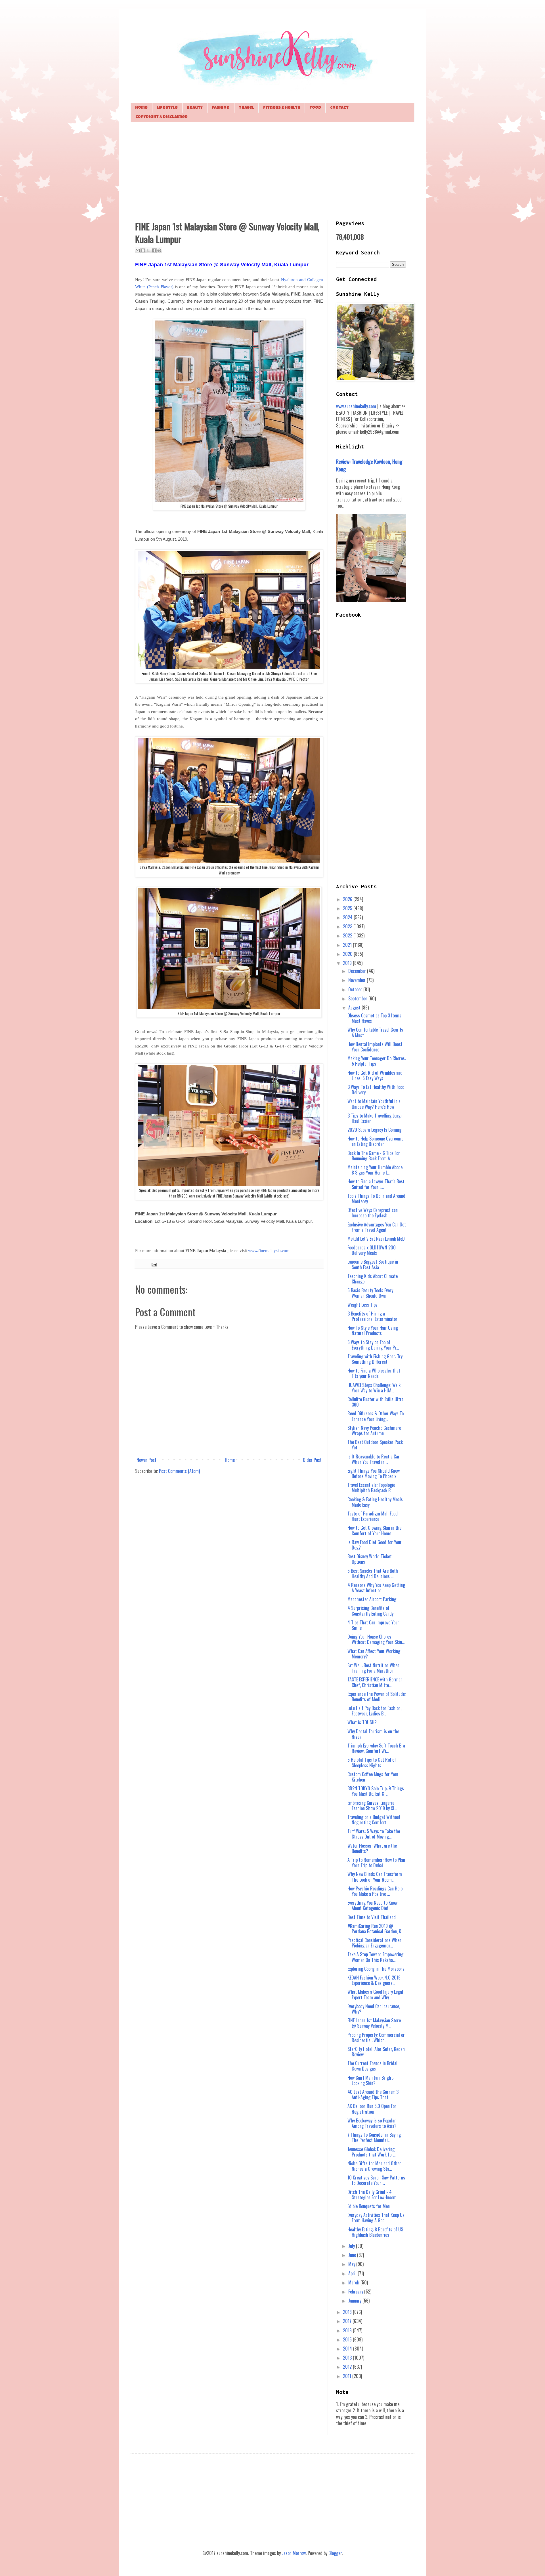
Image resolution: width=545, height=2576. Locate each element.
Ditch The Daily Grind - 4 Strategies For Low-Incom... (373, 2195)
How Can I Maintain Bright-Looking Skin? (371, 2080)
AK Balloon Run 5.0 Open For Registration (372, 2109)
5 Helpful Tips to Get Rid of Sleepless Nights (372, 1762)
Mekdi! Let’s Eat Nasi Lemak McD (376, 1239)
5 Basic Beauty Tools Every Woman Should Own (370, 1293)
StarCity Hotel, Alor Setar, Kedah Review (376, 2052)
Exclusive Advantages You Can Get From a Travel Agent (377, 1227)
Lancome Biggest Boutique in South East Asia (373, 1264)
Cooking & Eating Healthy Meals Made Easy (375, 1502)
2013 (348, 2358)
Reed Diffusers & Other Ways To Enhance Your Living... (376, 1416)
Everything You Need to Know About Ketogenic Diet (372, 1905)
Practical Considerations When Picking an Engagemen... (374, 1943)
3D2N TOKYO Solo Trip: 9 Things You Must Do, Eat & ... (376, 1791)
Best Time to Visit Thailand (372, 1917)
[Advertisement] (272, 170)
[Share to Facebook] (154, 250)
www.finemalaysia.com (269, 1251)
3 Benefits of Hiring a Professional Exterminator (372, 1316)
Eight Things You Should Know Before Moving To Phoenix (374, 1473)
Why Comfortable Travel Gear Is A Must (375, 1032)
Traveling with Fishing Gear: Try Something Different (375, 1359)
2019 (348, 963)
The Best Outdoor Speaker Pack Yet (375, 1445)
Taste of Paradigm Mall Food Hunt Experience (373, 1516)
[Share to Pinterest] (159, 250)
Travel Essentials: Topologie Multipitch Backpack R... (371, 1488)
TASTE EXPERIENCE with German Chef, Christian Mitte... (375, 1682)
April (353, 2273)
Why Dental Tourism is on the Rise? (373, 1734)
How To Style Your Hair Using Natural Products (373, 1330)
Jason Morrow (294, 2553)
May (352, 2264)
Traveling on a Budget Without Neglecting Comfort (374, 1820)
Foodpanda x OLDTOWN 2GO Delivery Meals (372, 1250)
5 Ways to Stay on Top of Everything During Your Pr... (373, 1345)
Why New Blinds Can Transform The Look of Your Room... (375, 1877)
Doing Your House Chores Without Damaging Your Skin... (376, 1639)
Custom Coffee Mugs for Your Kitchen (373, 1777)
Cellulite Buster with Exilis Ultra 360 (376, 1402)
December (358, 971)
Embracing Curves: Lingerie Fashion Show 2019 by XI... (372, 1805)
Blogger (335, 2553)
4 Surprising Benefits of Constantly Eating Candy (370, 1611)
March (354, 2282)
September (358, 998)
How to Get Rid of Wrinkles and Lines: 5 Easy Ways (375, 1075)
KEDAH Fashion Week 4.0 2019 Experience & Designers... (374, 1980)
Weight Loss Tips (362, 1305)
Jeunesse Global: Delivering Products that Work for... (371, 2152)
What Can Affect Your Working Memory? (374, 1654)
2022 (348, 935)
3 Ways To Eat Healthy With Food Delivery (376, 1090)
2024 (348, 917)
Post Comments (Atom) (179, 1471)
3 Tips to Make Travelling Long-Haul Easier (375, 1118)
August (355, 1007)
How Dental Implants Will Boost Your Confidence (375, 1047)
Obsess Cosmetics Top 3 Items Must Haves (374, 1018)
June (353, 2255)
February (356, 2292)
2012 (348, 2367)
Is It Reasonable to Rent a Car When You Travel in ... (374, 1459)
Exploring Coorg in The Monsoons (376, 1969)
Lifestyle (167, 108)
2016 (348, 2330)
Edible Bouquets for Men (369, 2206)
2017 (348, 2321)
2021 (348, 945)
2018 (348, 2312)
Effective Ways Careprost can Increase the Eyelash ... (373, 1213)
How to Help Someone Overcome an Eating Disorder (375, 1141)
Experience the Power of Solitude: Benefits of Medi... (377, 1697)
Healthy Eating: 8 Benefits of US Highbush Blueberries (375, 2232)
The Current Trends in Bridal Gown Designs (372, 2066)
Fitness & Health (282, 108)
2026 (348, 899)
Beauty (195, 108)
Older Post (312, 1460)
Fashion (221, 108)
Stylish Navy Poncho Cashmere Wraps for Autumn (374, 1431)
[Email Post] (153, 1264)
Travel (246, 108)
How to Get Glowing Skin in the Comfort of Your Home (374, 1530)
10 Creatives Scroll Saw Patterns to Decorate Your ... (376, 2180)
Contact (339, 108)
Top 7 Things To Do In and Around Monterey (376, 1199)
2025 (348, 908)
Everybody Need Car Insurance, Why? (374, 2009)
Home (141, 108)
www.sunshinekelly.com (356, 406)
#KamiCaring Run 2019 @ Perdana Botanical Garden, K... (376, 1929)
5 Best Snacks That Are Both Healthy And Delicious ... (373, 1573)
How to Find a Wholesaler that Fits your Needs (374, 1373)
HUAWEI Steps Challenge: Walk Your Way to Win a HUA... (374, 1388)
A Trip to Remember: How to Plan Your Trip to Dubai (376, 1863)
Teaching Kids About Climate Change (373, 1279)
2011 (348, 2376)
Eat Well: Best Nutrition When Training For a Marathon (373, 1668)
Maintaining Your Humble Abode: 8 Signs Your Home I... (375, 1170)
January (355, 2301)
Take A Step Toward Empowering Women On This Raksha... (375, 1957)
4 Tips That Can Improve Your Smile (373, 1625)
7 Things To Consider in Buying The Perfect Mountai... (374, 2137)
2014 (348, 2349)
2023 (348, 926)
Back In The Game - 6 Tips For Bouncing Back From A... (374, 1156)
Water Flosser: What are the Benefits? (372, 1848)
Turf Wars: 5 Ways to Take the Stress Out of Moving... (374, 1834)
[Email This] (138, 250)
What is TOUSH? (362, 1722)
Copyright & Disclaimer (162, 117)
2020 (348, 954)
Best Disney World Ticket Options (370, 1559)
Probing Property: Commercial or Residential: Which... (376, 2038)
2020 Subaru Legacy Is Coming (374, 1130)
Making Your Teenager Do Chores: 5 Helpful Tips (377, 1061)
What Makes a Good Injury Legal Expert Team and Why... (375, 1994)
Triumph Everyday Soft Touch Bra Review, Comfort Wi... (376, 1748)
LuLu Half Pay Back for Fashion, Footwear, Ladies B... (374, 1711)
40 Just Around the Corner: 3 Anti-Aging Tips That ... (373, 2095)
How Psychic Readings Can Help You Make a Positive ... (375, 1891)
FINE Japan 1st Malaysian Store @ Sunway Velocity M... (374, 2023)
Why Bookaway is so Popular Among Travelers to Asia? (372, 2123)
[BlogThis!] (143, 250)
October (356, 989)
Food (315, 108)
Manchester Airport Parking (372, 1599)
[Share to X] (148, 250)
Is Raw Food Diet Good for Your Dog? (375, 1545)
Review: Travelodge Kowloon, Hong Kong (369, 465)
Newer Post (146, 1460)
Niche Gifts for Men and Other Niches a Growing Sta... (374, 2166)
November (358, 980)
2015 (348, 2339)
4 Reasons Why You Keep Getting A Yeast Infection (376, 1588)
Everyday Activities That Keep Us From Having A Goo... (376, 2218)
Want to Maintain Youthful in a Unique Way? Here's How (374, 1104)
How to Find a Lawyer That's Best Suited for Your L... (376, 1184)
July (352, 2246)
